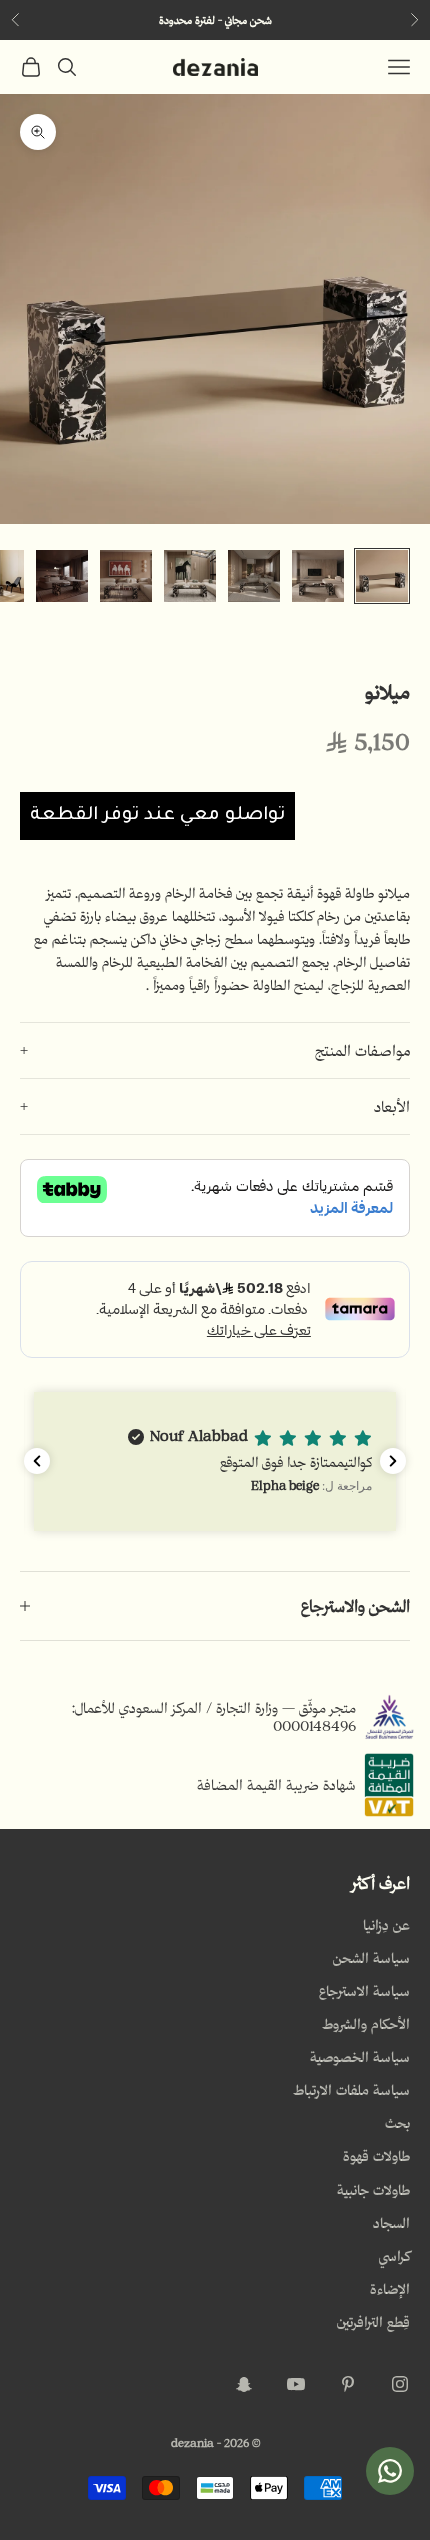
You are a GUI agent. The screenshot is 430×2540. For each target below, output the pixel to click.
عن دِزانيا (386, 1925)
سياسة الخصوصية (360, 2057)
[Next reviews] (393, 1461)
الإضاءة (390, 2289)
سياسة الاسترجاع (364, 1991)
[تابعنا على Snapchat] (244, 2384)
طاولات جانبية (373, 2190)
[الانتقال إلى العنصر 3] (254, 576)
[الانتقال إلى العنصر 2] (318, 576)
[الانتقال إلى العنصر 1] (382, 576)
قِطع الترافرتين (373, 2322)
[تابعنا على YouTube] (296, 2384)
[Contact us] (390, 2471)
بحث (397, 2123)
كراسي (394, 2256)
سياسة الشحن (371, 1958)
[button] (215, 1461)
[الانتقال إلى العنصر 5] (126, 576)
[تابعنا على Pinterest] (348, 2384)
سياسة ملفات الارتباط (351, 2090)
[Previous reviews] (37, 1461)
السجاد (391, 2223)
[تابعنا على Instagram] (400, 2384)
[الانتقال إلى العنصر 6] (62, 576)
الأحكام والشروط (366, 2024)
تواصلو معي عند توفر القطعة (157, 816)
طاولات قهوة (376, 2156)
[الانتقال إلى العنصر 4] (190, 576)
